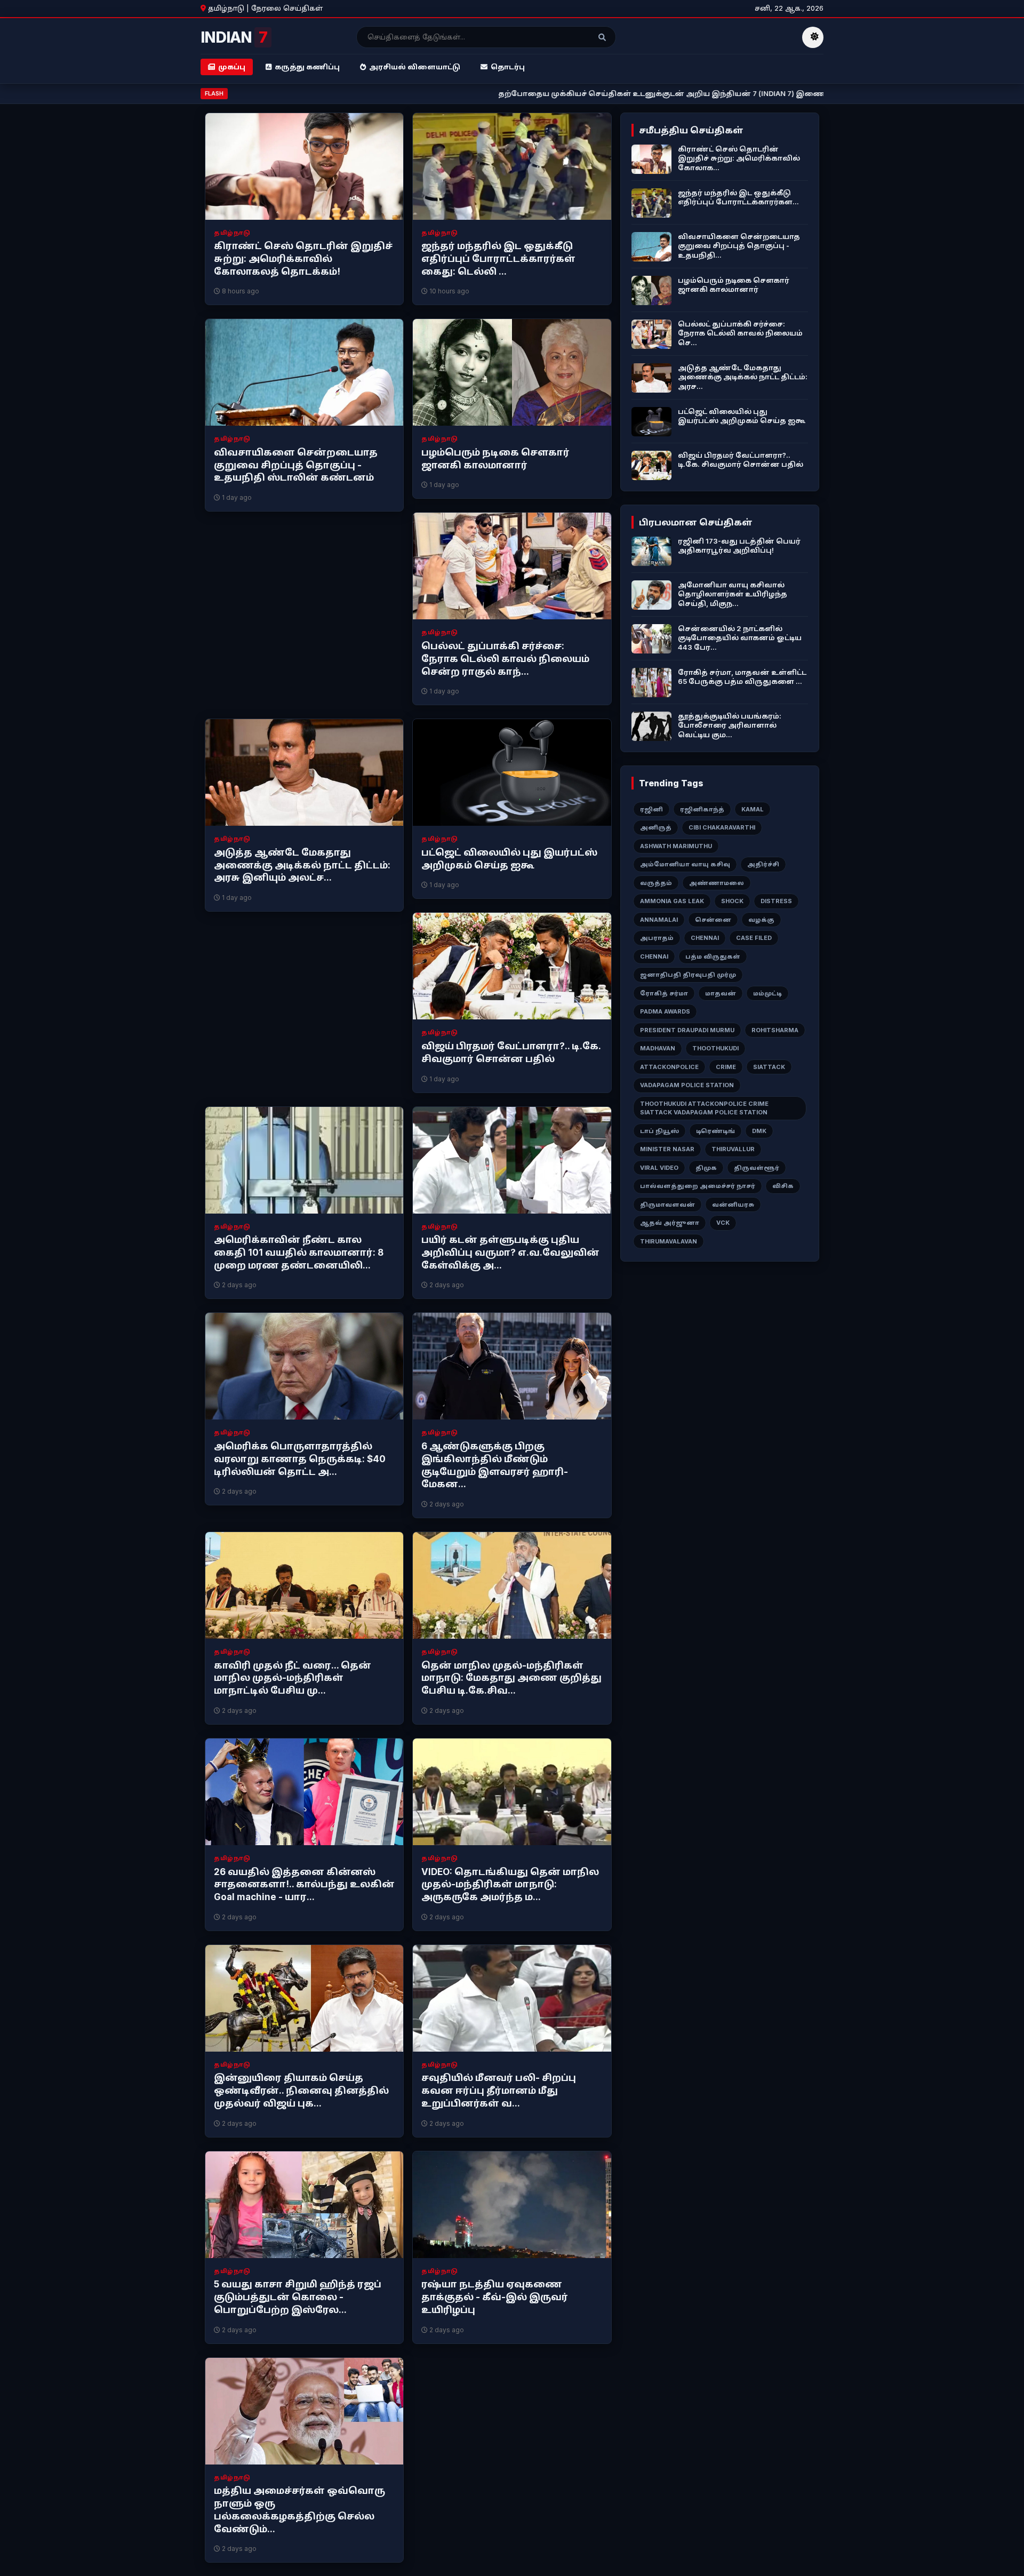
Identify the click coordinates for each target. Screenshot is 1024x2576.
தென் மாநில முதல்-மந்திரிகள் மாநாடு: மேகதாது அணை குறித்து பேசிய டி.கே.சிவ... (511, 1678)
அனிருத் (656, 827)
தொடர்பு (508, 67)
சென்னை (713, 920)
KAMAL (753, 809)
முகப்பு (232, 67)
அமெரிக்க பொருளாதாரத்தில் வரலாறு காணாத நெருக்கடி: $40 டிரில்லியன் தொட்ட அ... (300, 1459)
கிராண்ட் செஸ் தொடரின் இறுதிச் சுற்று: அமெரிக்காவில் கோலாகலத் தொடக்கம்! (303, 259)
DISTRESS (776, 901)
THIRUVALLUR (733, 1149)
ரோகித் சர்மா (664, 993)
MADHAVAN (658, 1048)
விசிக (783, 1186)
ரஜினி (651, 809)
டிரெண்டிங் (715, 1131)
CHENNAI (705, 938)
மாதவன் (721, 993)
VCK (723, 1223)
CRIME (726, 1067)
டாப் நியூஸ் (659, 1131)
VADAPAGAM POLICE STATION (687, 1085)
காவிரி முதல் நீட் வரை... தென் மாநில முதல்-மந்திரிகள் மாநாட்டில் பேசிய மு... (293, 1678)
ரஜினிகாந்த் (702, 809)
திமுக (706, 1168)
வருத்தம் (656, 883)
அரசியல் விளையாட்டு (415, 67)
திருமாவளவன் (667, 1205)
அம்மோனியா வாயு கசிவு (685, 864)
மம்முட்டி (767, 993)
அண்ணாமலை (717, 883)
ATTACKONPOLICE (669, 1067)
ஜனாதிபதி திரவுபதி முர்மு (688, 975)
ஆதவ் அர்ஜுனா (670, 1223)
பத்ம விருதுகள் (713, 956)
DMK (759, 1131)
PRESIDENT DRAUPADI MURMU (687, 1030)
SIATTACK (769, 1067)
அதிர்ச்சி (763, 864)
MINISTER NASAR (667, 1149)
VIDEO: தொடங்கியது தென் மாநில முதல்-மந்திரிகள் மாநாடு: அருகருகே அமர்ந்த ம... (510, 1885)
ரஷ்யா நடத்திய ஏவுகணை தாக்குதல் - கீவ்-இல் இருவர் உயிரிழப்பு (495, 2297)
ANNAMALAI (659, 920)
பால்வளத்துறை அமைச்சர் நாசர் (698, 1186)
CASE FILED (754, 938)
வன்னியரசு (733, 1205)
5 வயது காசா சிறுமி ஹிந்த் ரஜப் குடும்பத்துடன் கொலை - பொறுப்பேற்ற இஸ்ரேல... (298, 2297)
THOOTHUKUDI (715, 1048)
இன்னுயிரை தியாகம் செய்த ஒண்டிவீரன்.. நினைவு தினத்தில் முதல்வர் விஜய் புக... (301, 2091)
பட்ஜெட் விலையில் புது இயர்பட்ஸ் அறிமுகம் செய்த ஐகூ (509, 859)
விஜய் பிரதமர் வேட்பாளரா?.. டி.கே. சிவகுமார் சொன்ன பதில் (511, 1052)
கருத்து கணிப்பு (307, 67)
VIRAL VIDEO (659, 1168)
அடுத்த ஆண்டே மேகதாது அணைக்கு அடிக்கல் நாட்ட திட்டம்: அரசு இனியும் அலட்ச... (302, 865)
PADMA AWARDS (665, 1011)
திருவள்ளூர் (757, 1168)
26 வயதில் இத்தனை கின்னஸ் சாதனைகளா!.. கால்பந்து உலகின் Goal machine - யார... (304, 1885)
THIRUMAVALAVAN (669, 1241)
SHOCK (732, 901)
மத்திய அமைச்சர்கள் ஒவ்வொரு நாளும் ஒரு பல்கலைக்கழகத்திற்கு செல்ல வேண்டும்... (299, 2510)
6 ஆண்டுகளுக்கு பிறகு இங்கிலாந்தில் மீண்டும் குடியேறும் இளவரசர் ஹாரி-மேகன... (495, 1465)
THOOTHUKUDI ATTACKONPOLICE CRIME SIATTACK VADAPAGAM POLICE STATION (704, 1108)
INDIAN (234, 37)
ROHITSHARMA (775, 1030)
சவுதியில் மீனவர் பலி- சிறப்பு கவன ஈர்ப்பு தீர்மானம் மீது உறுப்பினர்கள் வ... (499, 2091)
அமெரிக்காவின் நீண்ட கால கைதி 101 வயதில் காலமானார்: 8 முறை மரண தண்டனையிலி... (299, 1253)
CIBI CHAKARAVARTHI (722, 827)
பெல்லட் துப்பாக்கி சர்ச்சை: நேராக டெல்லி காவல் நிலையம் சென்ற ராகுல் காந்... (505, 659)
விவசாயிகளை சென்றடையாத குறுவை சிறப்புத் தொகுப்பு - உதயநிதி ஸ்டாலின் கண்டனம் (296, 465)
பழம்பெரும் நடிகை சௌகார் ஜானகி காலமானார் (495, 459)
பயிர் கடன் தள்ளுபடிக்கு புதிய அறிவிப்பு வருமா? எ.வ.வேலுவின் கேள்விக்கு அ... (510, 1253)
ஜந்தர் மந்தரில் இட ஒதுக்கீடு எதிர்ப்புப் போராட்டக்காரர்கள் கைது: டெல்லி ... (498, 259)
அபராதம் (657, 938)
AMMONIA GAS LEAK (672, 901)
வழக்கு (761, 920)
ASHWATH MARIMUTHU (676, 846)
